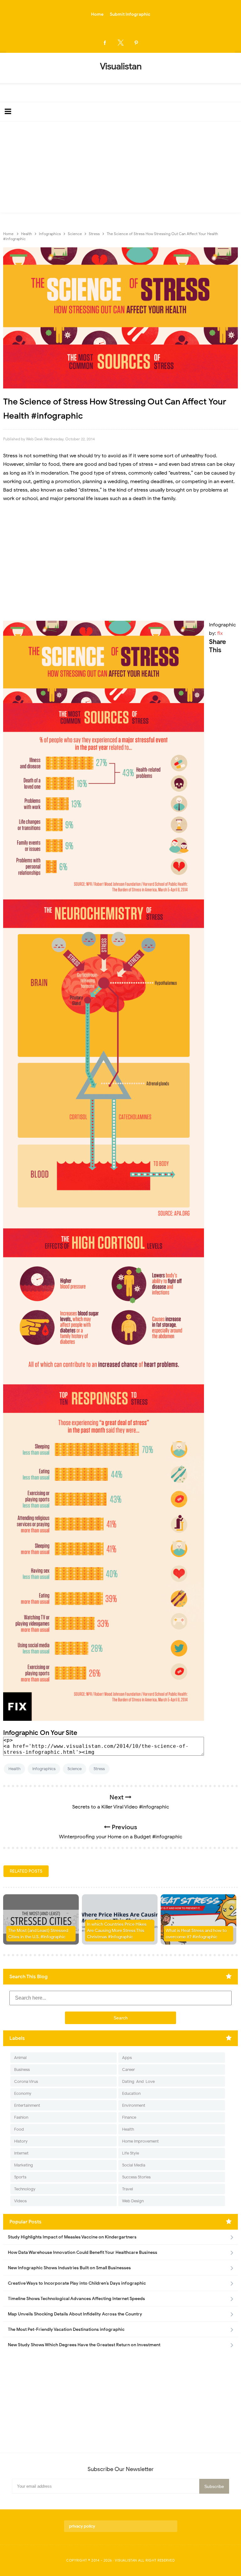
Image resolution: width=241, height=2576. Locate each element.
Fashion (21, 2117)
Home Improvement (140, 2141)
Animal (20, 2058)
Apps (127, 2058)
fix (220, 633)
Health (14, 1769)
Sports (20, 2177)
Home (97, 14)
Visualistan (126, 2560)
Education (131, 2093)
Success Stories (136, 2177)
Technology (25, 2189)
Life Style (131, 2153)
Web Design (133, 2201)
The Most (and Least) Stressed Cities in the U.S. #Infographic (38, 1934)
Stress (99, 1769)
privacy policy (82, 2526)
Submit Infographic (130, 14)
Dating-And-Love (138, 2081)
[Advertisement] (120, 168)
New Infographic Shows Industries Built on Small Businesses (69, 2268)
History (21, 2141)
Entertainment (27, 2105)
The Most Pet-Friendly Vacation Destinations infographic (66, 2329)
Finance (129, 2117)
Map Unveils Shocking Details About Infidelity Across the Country (75, 2314)
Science (75, 1769)
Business (22, 2070)
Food (19, 2129)
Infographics (44, 1769)
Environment (134, 2105)
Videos (20, 2201)
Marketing (24, 2165)
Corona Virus (26, 2081)
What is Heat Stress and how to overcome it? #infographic (196, 1934)
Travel (128, 2189)
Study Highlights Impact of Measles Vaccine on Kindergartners (72, 2237)
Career (129, 2070)
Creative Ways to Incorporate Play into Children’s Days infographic (77, 2283)
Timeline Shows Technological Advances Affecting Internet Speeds (76, 2299)
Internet (21, 2153)
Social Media (134, 2165)
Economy (23, 2093)
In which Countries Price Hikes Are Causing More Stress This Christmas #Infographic (117, 1930)
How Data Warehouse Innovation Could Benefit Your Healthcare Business (83, 2252)
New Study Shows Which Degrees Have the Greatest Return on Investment (84, 2345)
